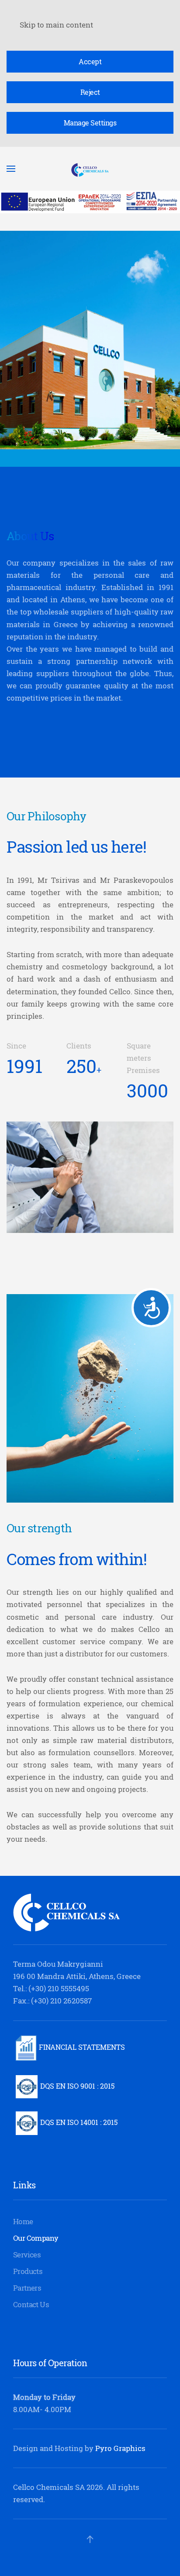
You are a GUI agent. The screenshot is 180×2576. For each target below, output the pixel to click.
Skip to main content (56, 25)
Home (23, 2221)
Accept (90, 62)
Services (27, 2255)
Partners (27, 2288)
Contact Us (31, 2304)
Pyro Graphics (120, 2448)
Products (28, 2271)
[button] (90, 2539)
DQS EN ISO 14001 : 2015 (79, 2122)
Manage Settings (90, 123)
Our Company (36, 2238)
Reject (90, 92)
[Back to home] (90, 169)
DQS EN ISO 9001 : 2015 (77, 2086)
